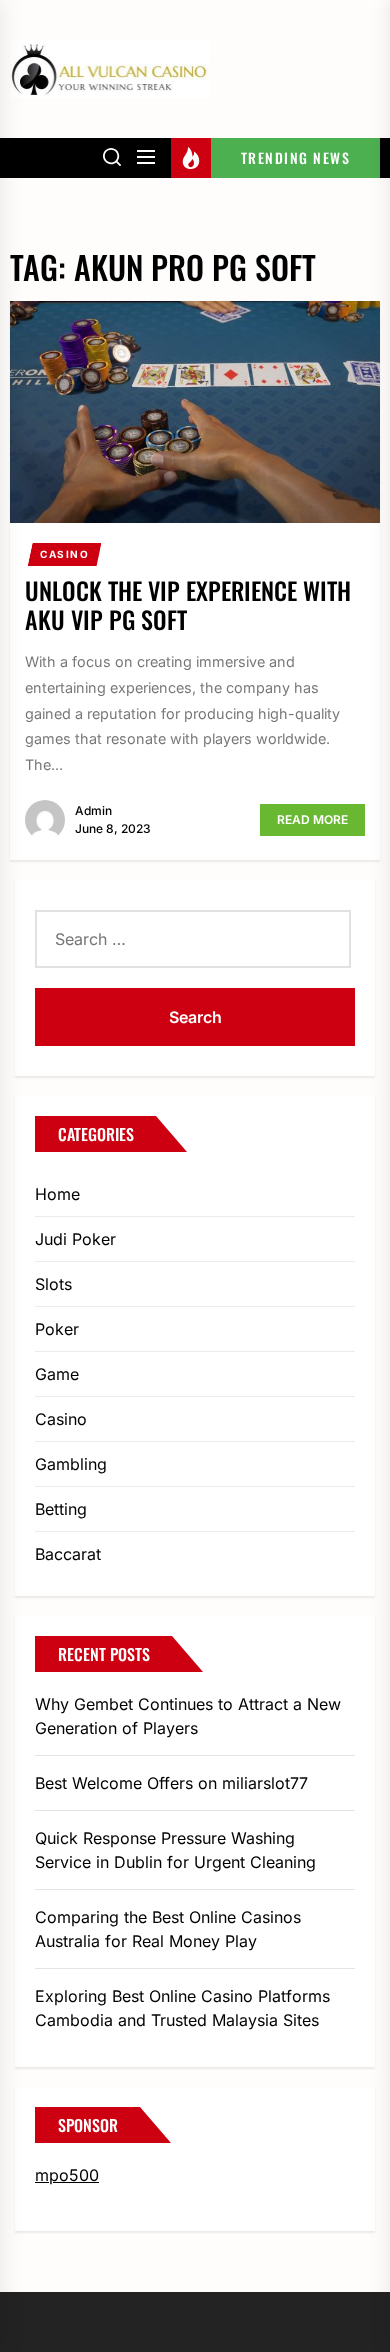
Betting (61, 1509)
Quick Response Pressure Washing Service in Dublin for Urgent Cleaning (175, 1850)
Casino (65, 554)
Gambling (71, 1464)
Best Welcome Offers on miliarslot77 (171, 1783)
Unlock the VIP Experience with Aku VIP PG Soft (188, 604)
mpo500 (67, 2175)
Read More (312, 819)
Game (57, 1374)
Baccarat (68, 1554)
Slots (53, 1284)
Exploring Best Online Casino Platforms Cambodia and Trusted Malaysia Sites (182, 2008)
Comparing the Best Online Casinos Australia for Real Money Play (168, 1929)
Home (57, 1194)
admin (93, 810)
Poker (57, 1329)
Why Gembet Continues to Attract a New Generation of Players (188, 1716)
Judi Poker (75, 1239)
